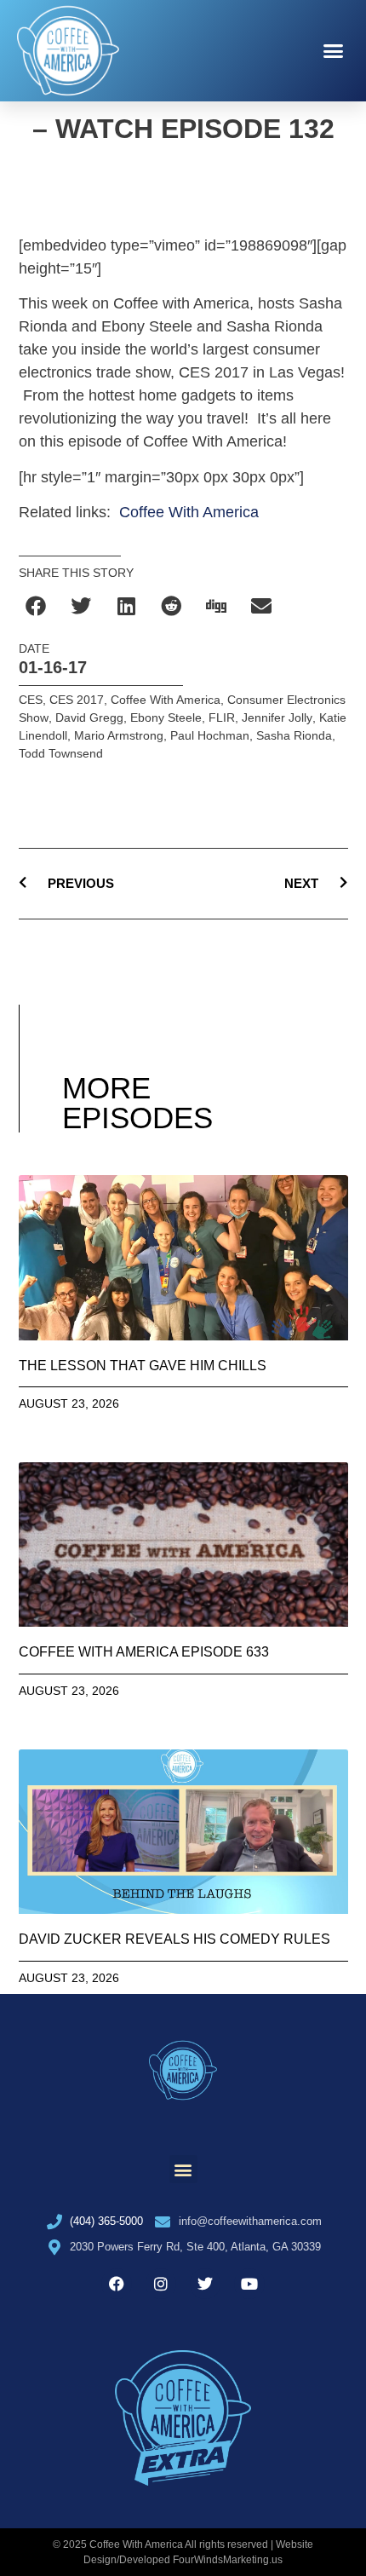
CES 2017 (77, 700)
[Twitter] (205, 2284)
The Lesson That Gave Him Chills (143, 1366)
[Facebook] (117, 2284)
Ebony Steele (166, 717)
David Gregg (89, 717)
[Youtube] (249, 2284)
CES (31, 700)
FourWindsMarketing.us (228, 2560)
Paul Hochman (210, 735)
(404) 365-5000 (106, 2221)
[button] (334, 51)
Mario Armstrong (119, 735)
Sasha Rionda (294, 735)
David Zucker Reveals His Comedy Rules (174, 1939)
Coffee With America (189, 512)
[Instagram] (161, 2284)
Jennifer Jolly (277, 717)
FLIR (222, 717)
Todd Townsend (61, 753)
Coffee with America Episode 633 (144, 1652)
